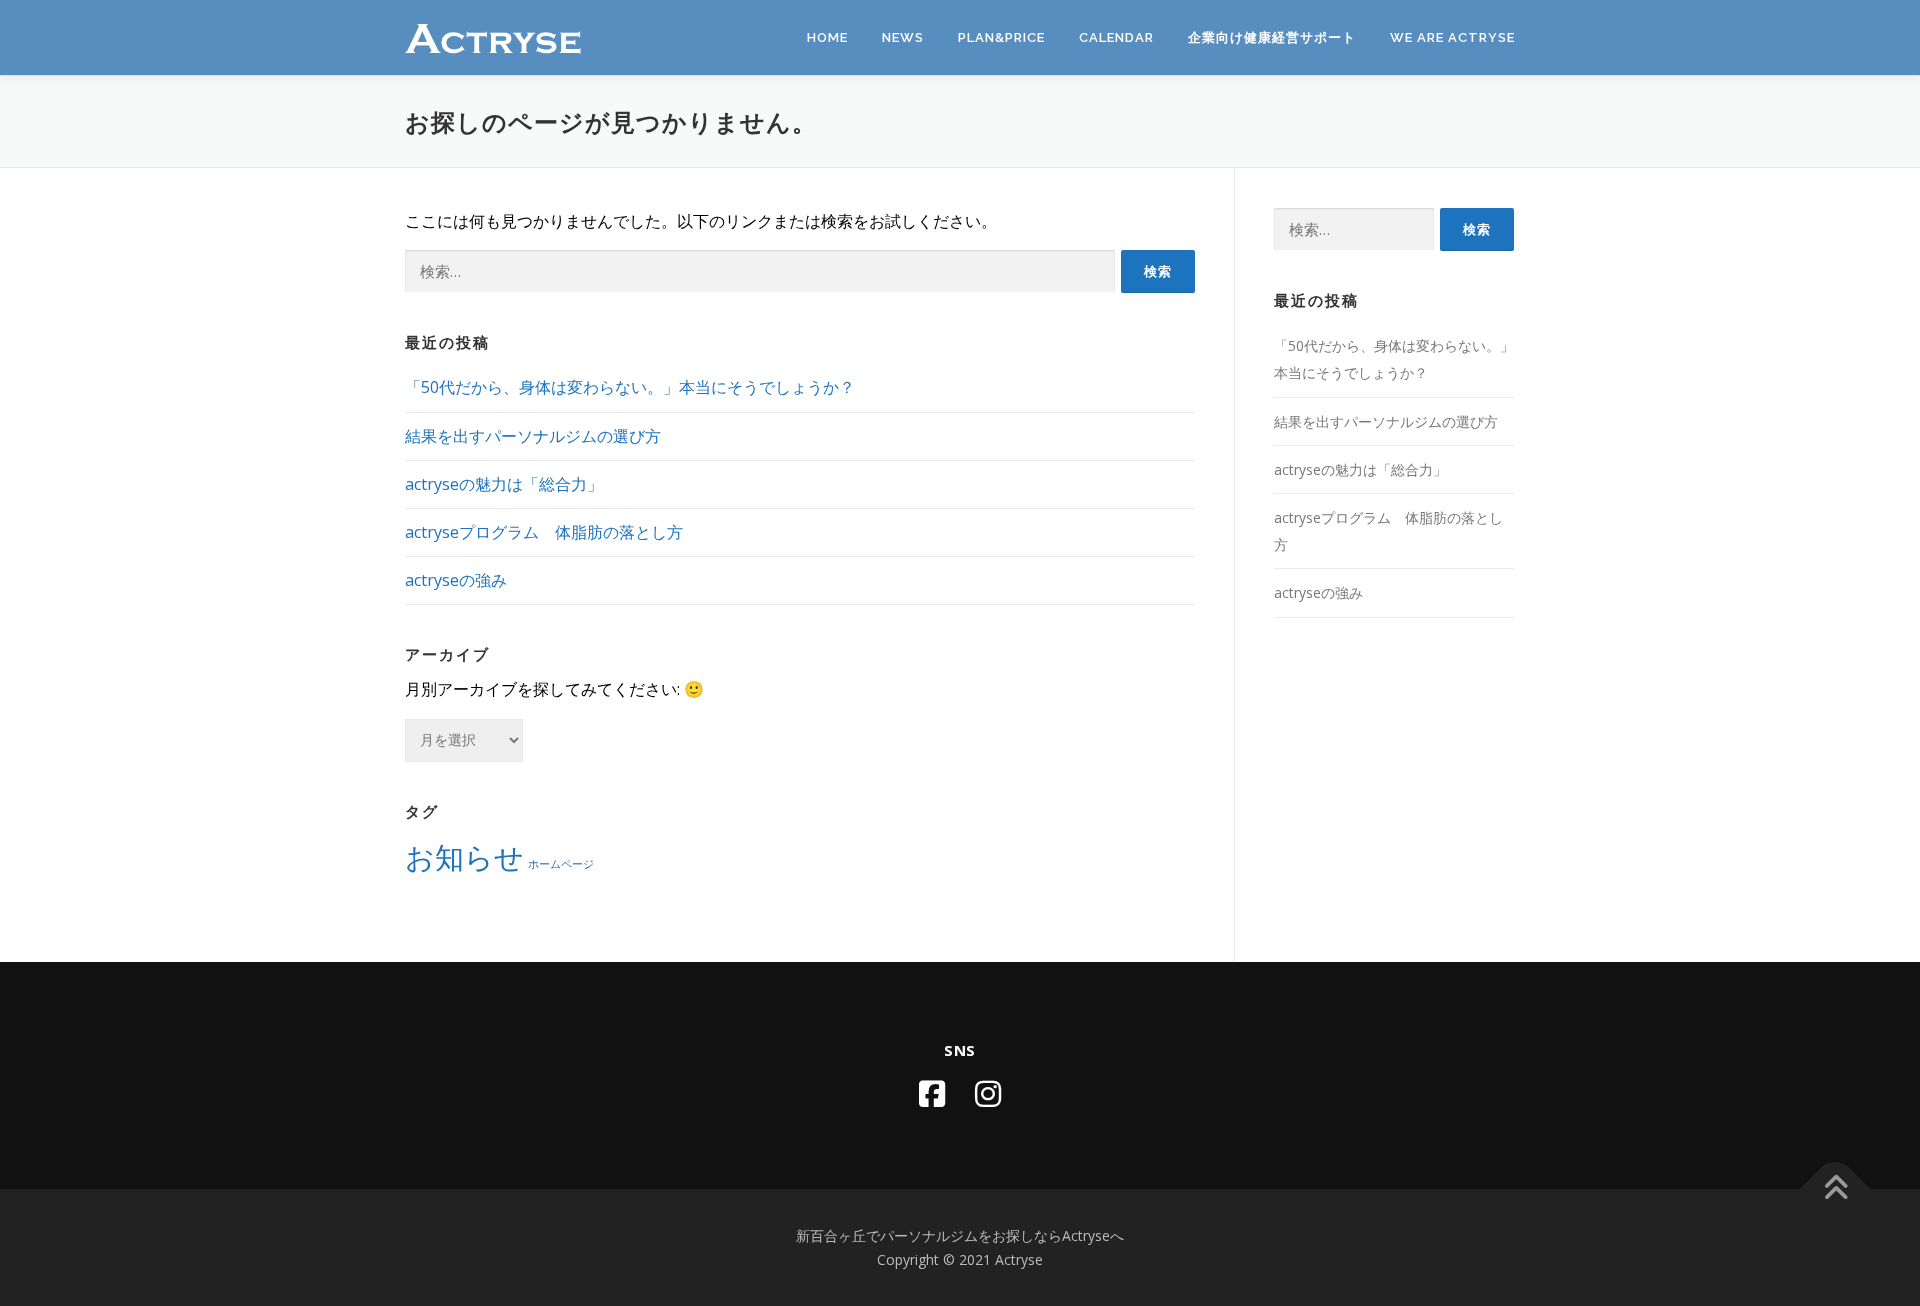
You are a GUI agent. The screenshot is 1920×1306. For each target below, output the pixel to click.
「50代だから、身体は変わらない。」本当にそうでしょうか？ (630, 387)
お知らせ (464, 857)
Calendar (1116, 37)
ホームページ (561, 864)
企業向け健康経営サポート (1272, 37)
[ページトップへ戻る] (1835, 1188)
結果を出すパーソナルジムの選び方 (533, 436)
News (903, 37)
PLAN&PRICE (1001, 37)
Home (827, 37)
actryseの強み (456, 580)
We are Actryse (1452, 37)
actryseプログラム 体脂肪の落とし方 (544, 532)
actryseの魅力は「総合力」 (504, 484)
